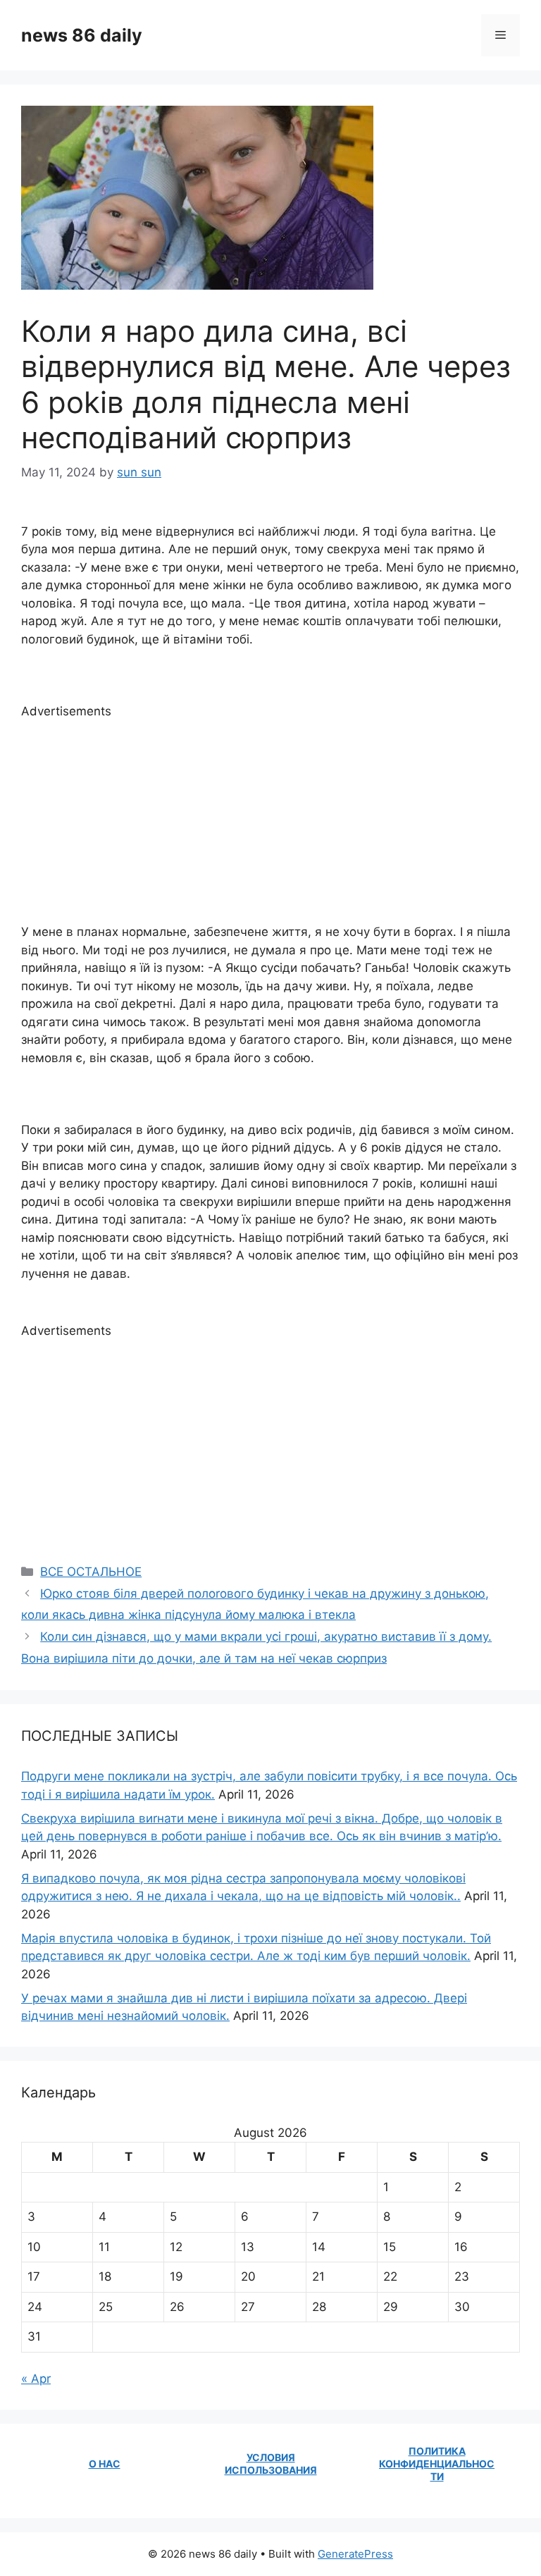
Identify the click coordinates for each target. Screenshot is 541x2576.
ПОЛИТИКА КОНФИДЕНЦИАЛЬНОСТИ (437, 2464)
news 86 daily (82, 35)
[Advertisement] (270, 819)
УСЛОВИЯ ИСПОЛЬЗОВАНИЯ (271, 2464)
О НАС (105, 2464)
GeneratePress (355, 2554)
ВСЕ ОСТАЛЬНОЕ (91, 1572)
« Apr (36, 2379)
